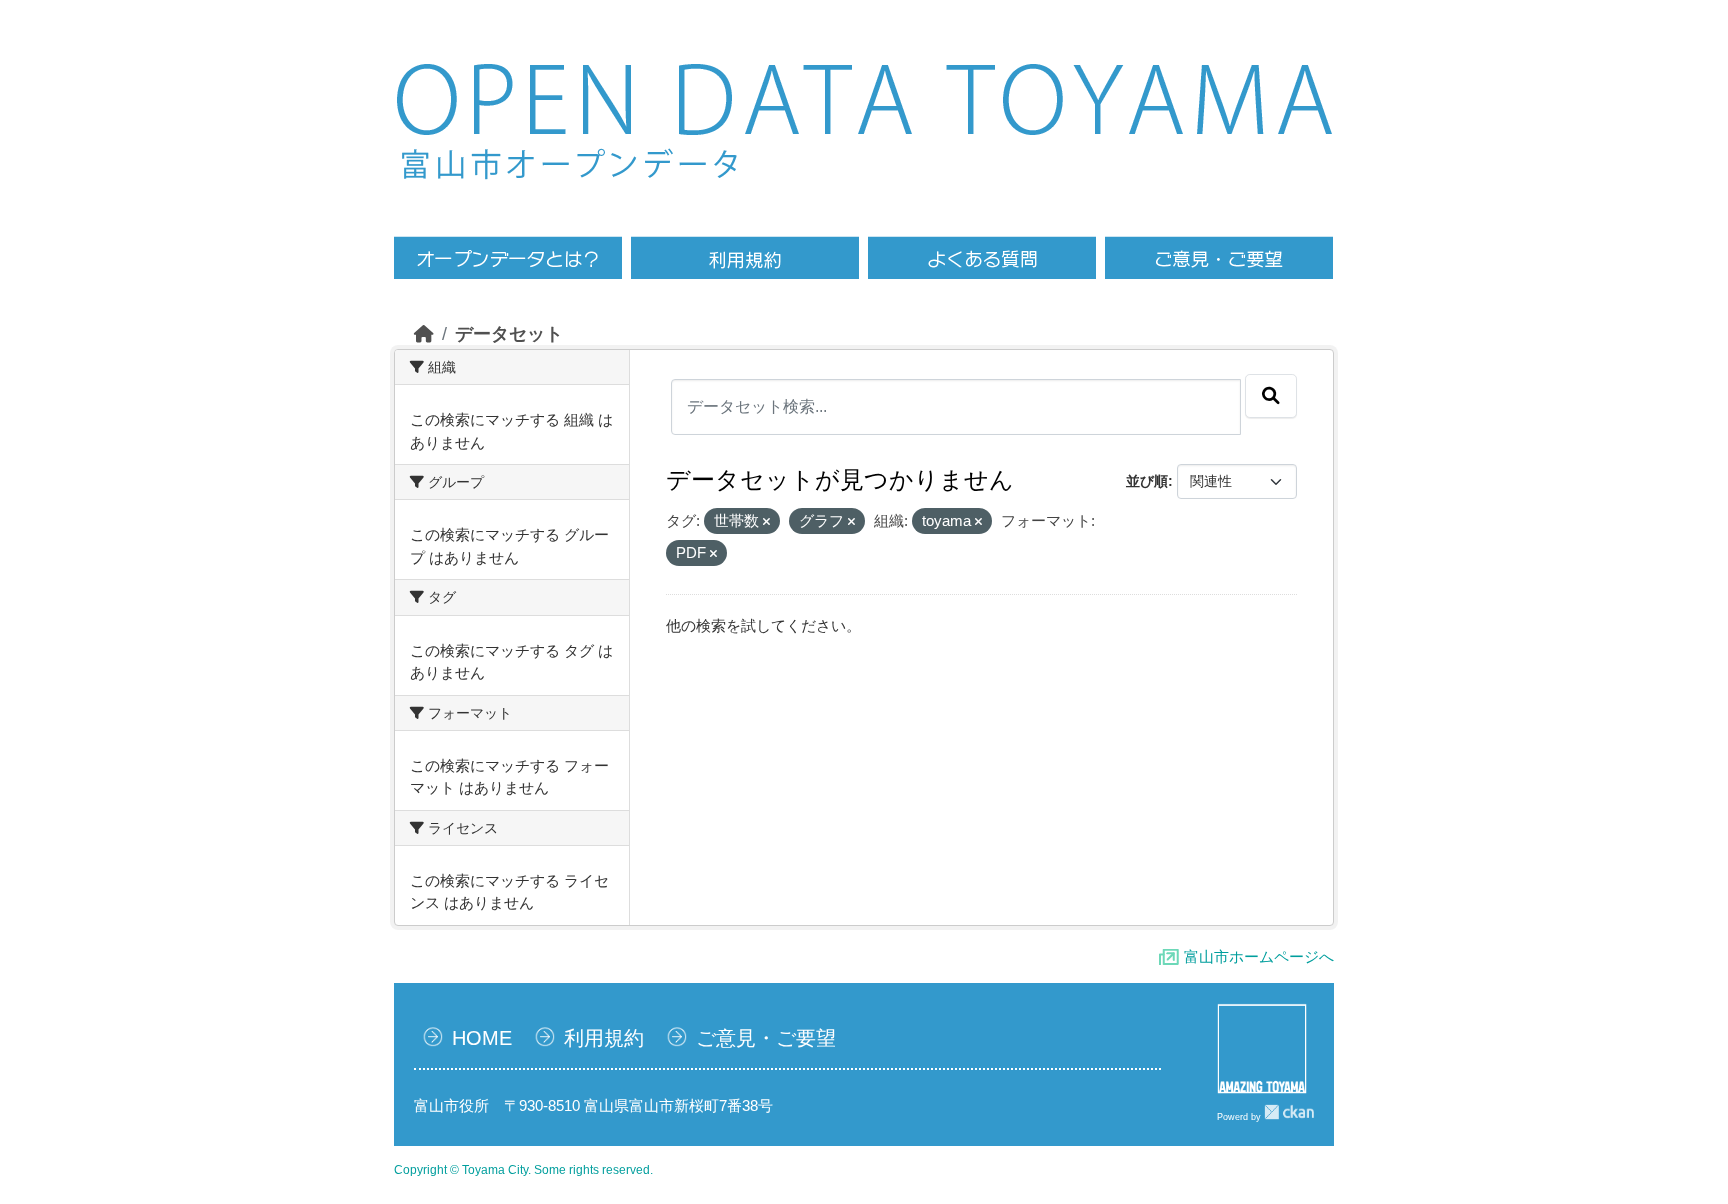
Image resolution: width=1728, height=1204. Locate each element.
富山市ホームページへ (1259, 956)
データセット (509, 334)
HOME (482, 1038)
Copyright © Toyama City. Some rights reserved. (523, 1170)
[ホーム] (424, 334)
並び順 (1147, 481)
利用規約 (604, 1038)
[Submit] (1271, 396)
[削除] (766, 522)
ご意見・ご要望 (766, 1038)
